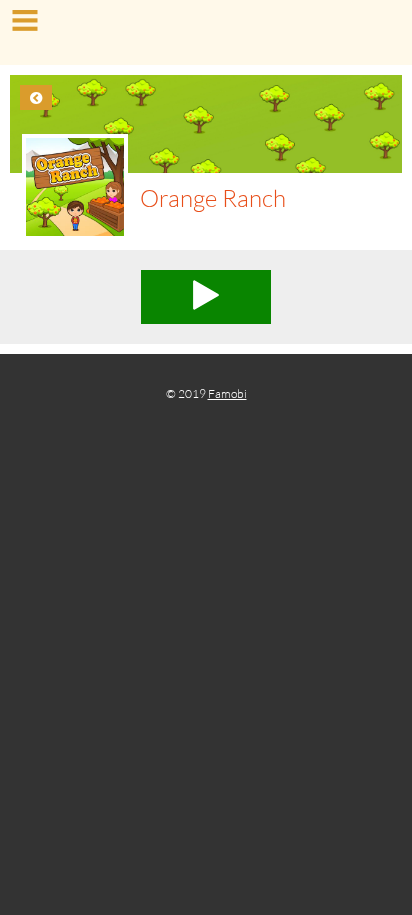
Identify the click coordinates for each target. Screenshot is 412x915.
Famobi (227, 393)
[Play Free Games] (206, 35)
